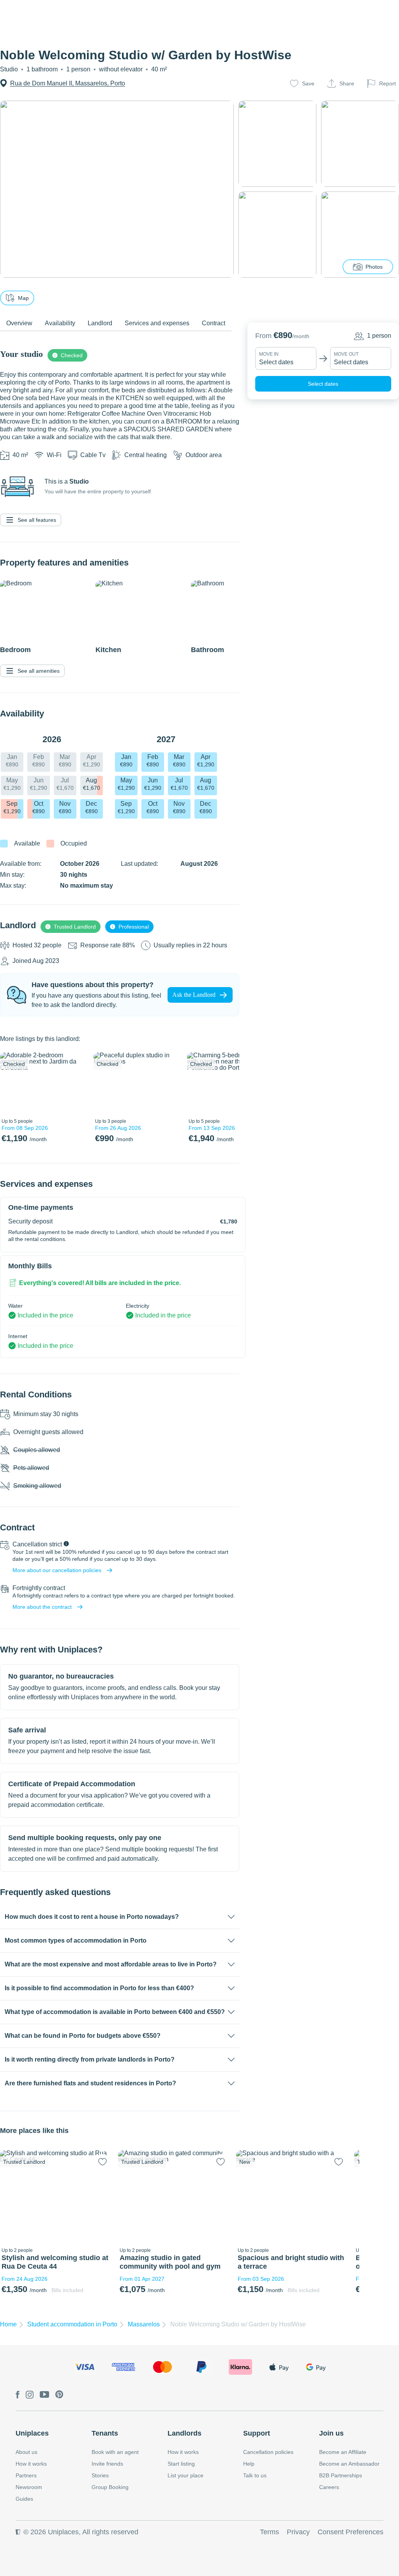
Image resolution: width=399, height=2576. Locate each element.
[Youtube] (44, 2395)
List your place (185, 2475)
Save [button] (308, 83)
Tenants (105, 2433)
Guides (24, 2499)
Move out (346, 354)
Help (249, 2464)
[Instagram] (30, 2395)
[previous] (11, 1083)
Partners (26, 2475)
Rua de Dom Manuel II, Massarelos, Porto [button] (68, 83)
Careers (329, 2487)
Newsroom (29, 2487)
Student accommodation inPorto (72, 2324)
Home (8, 2324)
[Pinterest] (59, 2395)
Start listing (181, 2464)
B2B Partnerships (341, 2475)
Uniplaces (32, 2433)
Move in (269, 354)
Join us (331, 2433)
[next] (77, 1083)
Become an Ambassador (349, 2464)
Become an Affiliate (343, 2452)
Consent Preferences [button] (350, 2532)
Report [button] (388, 83)
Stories (100, 2475)
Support (257, 2433)
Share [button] (347, 83)
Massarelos (144, 2324)
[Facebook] (18, 2395)
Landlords (184, 2433)
